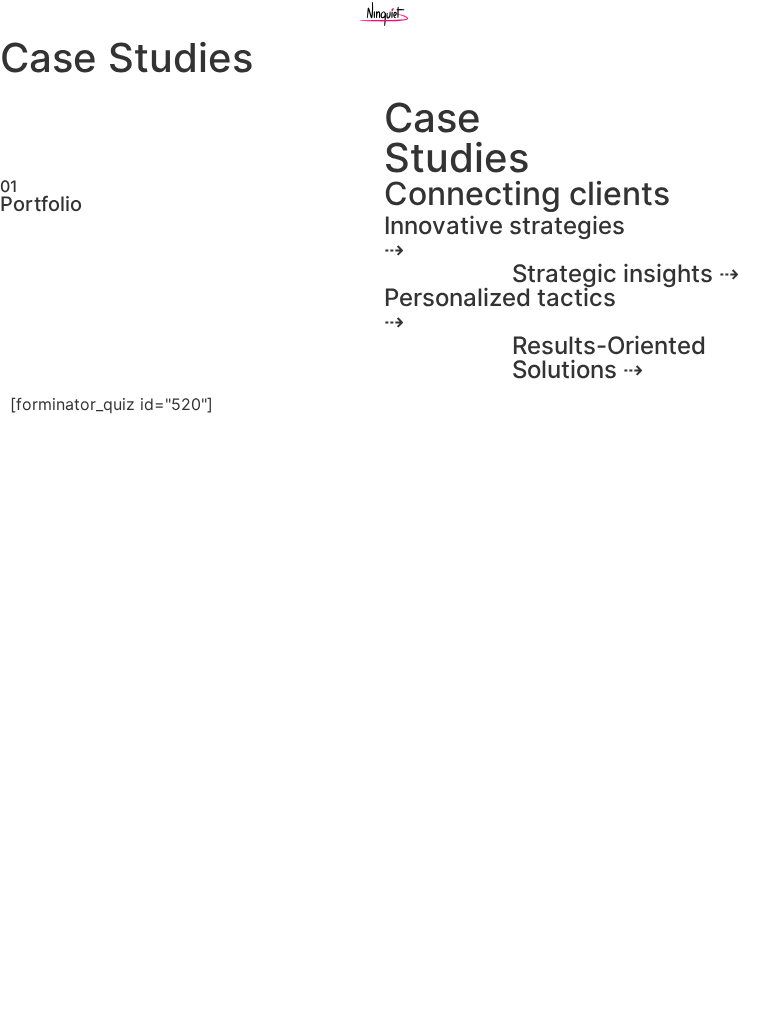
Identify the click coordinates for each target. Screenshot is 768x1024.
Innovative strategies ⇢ (504, 237)
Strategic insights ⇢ (625, 273)
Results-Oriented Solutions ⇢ (609, 357)
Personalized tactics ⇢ (500, 309)
